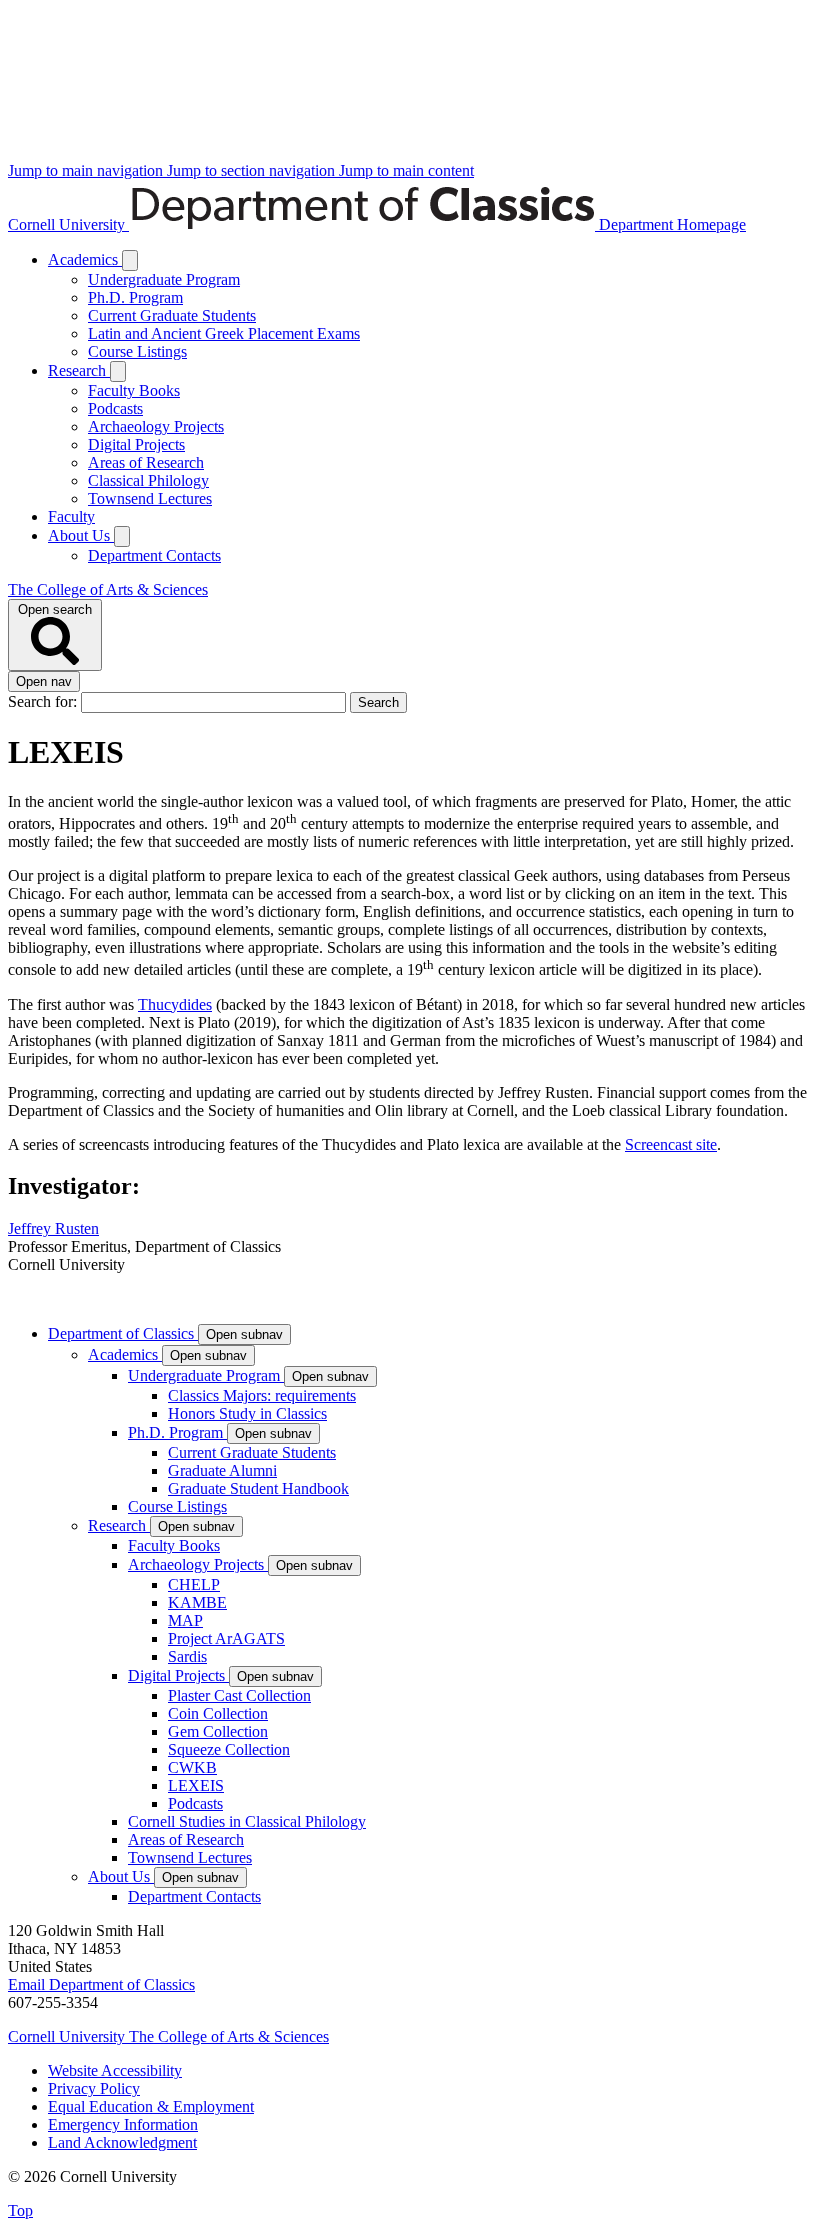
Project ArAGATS (226, 1638)
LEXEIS (196, 1785)
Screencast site (671, 1144)
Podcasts (115, 408)
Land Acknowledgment (122, 2142)
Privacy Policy (94, 2088)
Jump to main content (406, 170)
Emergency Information (123, 2124)
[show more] (130, 260)
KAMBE (197, 1602)
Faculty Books (134, 390)
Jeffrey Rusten (53, 1228)
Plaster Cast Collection (239, 1695)
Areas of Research (146, 462)
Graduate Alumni (222, 1470)
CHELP (194, 1584)
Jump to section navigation (253, 170)
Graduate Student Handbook (258, 1488)
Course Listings (137, 351)
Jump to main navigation (87, 170)
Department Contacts (154, 555)
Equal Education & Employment (151, 2106)
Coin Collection (218, 1713)
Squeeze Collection (229, 1749)
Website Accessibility (115, 2070)
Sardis (187, 1656)
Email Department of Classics (101, 1984)
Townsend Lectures (150, 498)
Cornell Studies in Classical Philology (247, 1821)
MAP (185, 1620)
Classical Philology (148, 480)
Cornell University (68, 224)
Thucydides (175, 1004)
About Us (81, 535)
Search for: (44, 701)
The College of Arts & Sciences (108, 589)
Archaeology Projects (156, 426)
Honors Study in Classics (247, 1413)
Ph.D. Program (135, 297)
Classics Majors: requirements (262, 1395)
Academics (85, 259)
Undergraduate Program (164, 279)
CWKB (192, 1767)
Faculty (71, 516)
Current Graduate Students (172, 315)
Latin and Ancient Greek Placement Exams (224, 333)
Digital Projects (136, 444)
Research (79, 370)
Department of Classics (123, 1333)
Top (20, 2210)
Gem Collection (218, 1731)
